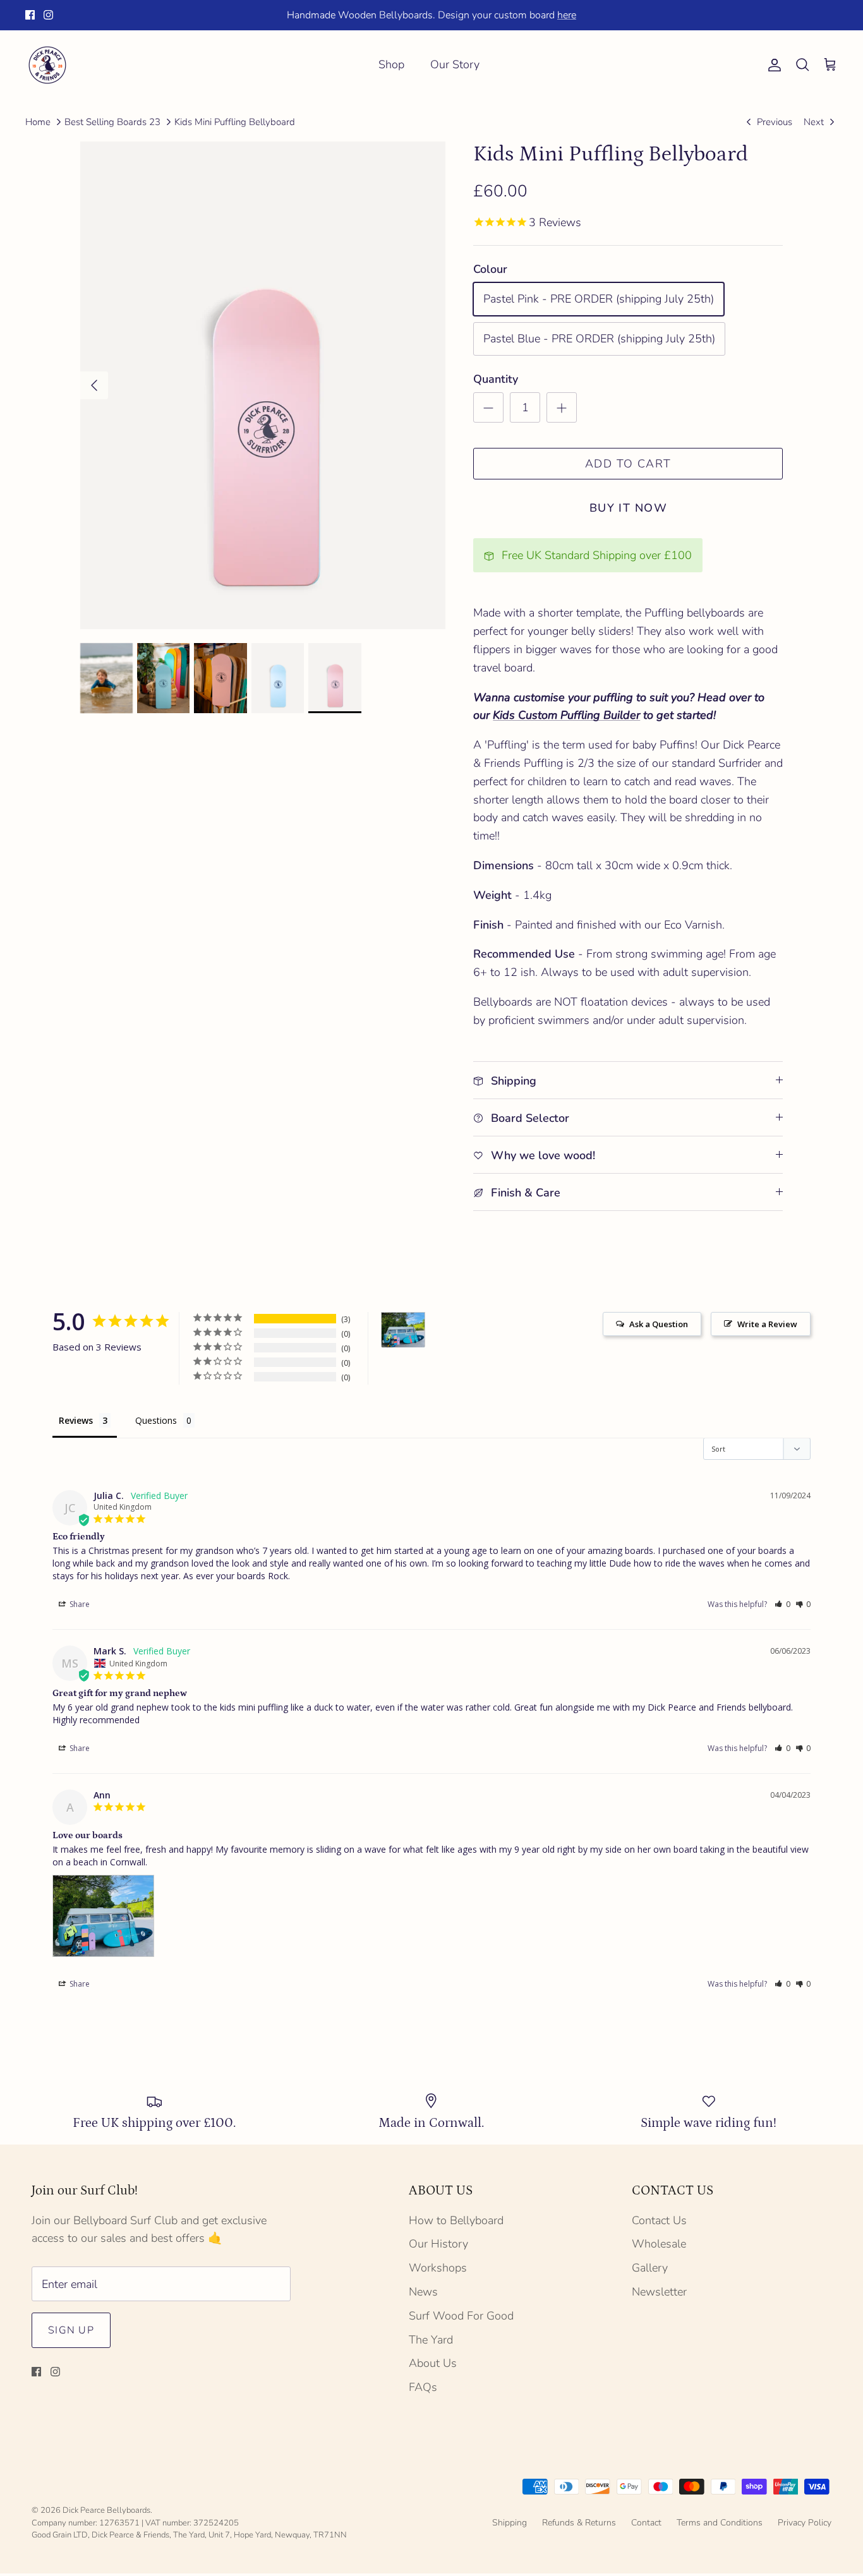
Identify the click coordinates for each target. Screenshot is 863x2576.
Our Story (455, 64)
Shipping (510, 2523)
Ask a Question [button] (659, 1324)
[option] (263, 385)
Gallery (650, 2268)
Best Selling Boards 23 (112, 122)
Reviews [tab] (76, 1420)
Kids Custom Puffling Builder (566, 715)
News (423, 2292)
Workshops (438, 2268)
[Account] (772, 65)
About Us (433, 2363)
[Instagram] (48, 15)
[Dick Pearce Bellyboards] (47, 65)
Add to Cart (628, 464)
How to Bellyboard (456, 2220)
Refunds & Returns (579, 2523)
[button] (782, 1604)
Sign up (71, 2330)
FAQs (423, 2387)
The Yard (431, 2340)
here (567, 15)
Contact (646, 2523)
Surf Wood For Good (461, 2316)
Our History (438, 2244)
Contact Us (659, 2220)
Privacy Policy (805, 2523)
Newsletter (659, 2292)
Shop (391, 64)
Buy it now (628, 508)
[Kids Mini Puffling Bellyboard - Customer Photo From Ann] (403, 1330)
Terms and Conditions (720, 2523)
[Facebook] (30, 15)
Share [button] (79, 1604)
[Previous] (94, 385)
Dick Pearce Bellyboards (106, 2510)
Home (38, 122)
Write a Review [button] (767, 1324)
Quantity (496, 379)
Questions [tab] (156, 1420)
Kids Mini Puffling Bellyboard (235, 122)
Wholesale (659, 2244)
